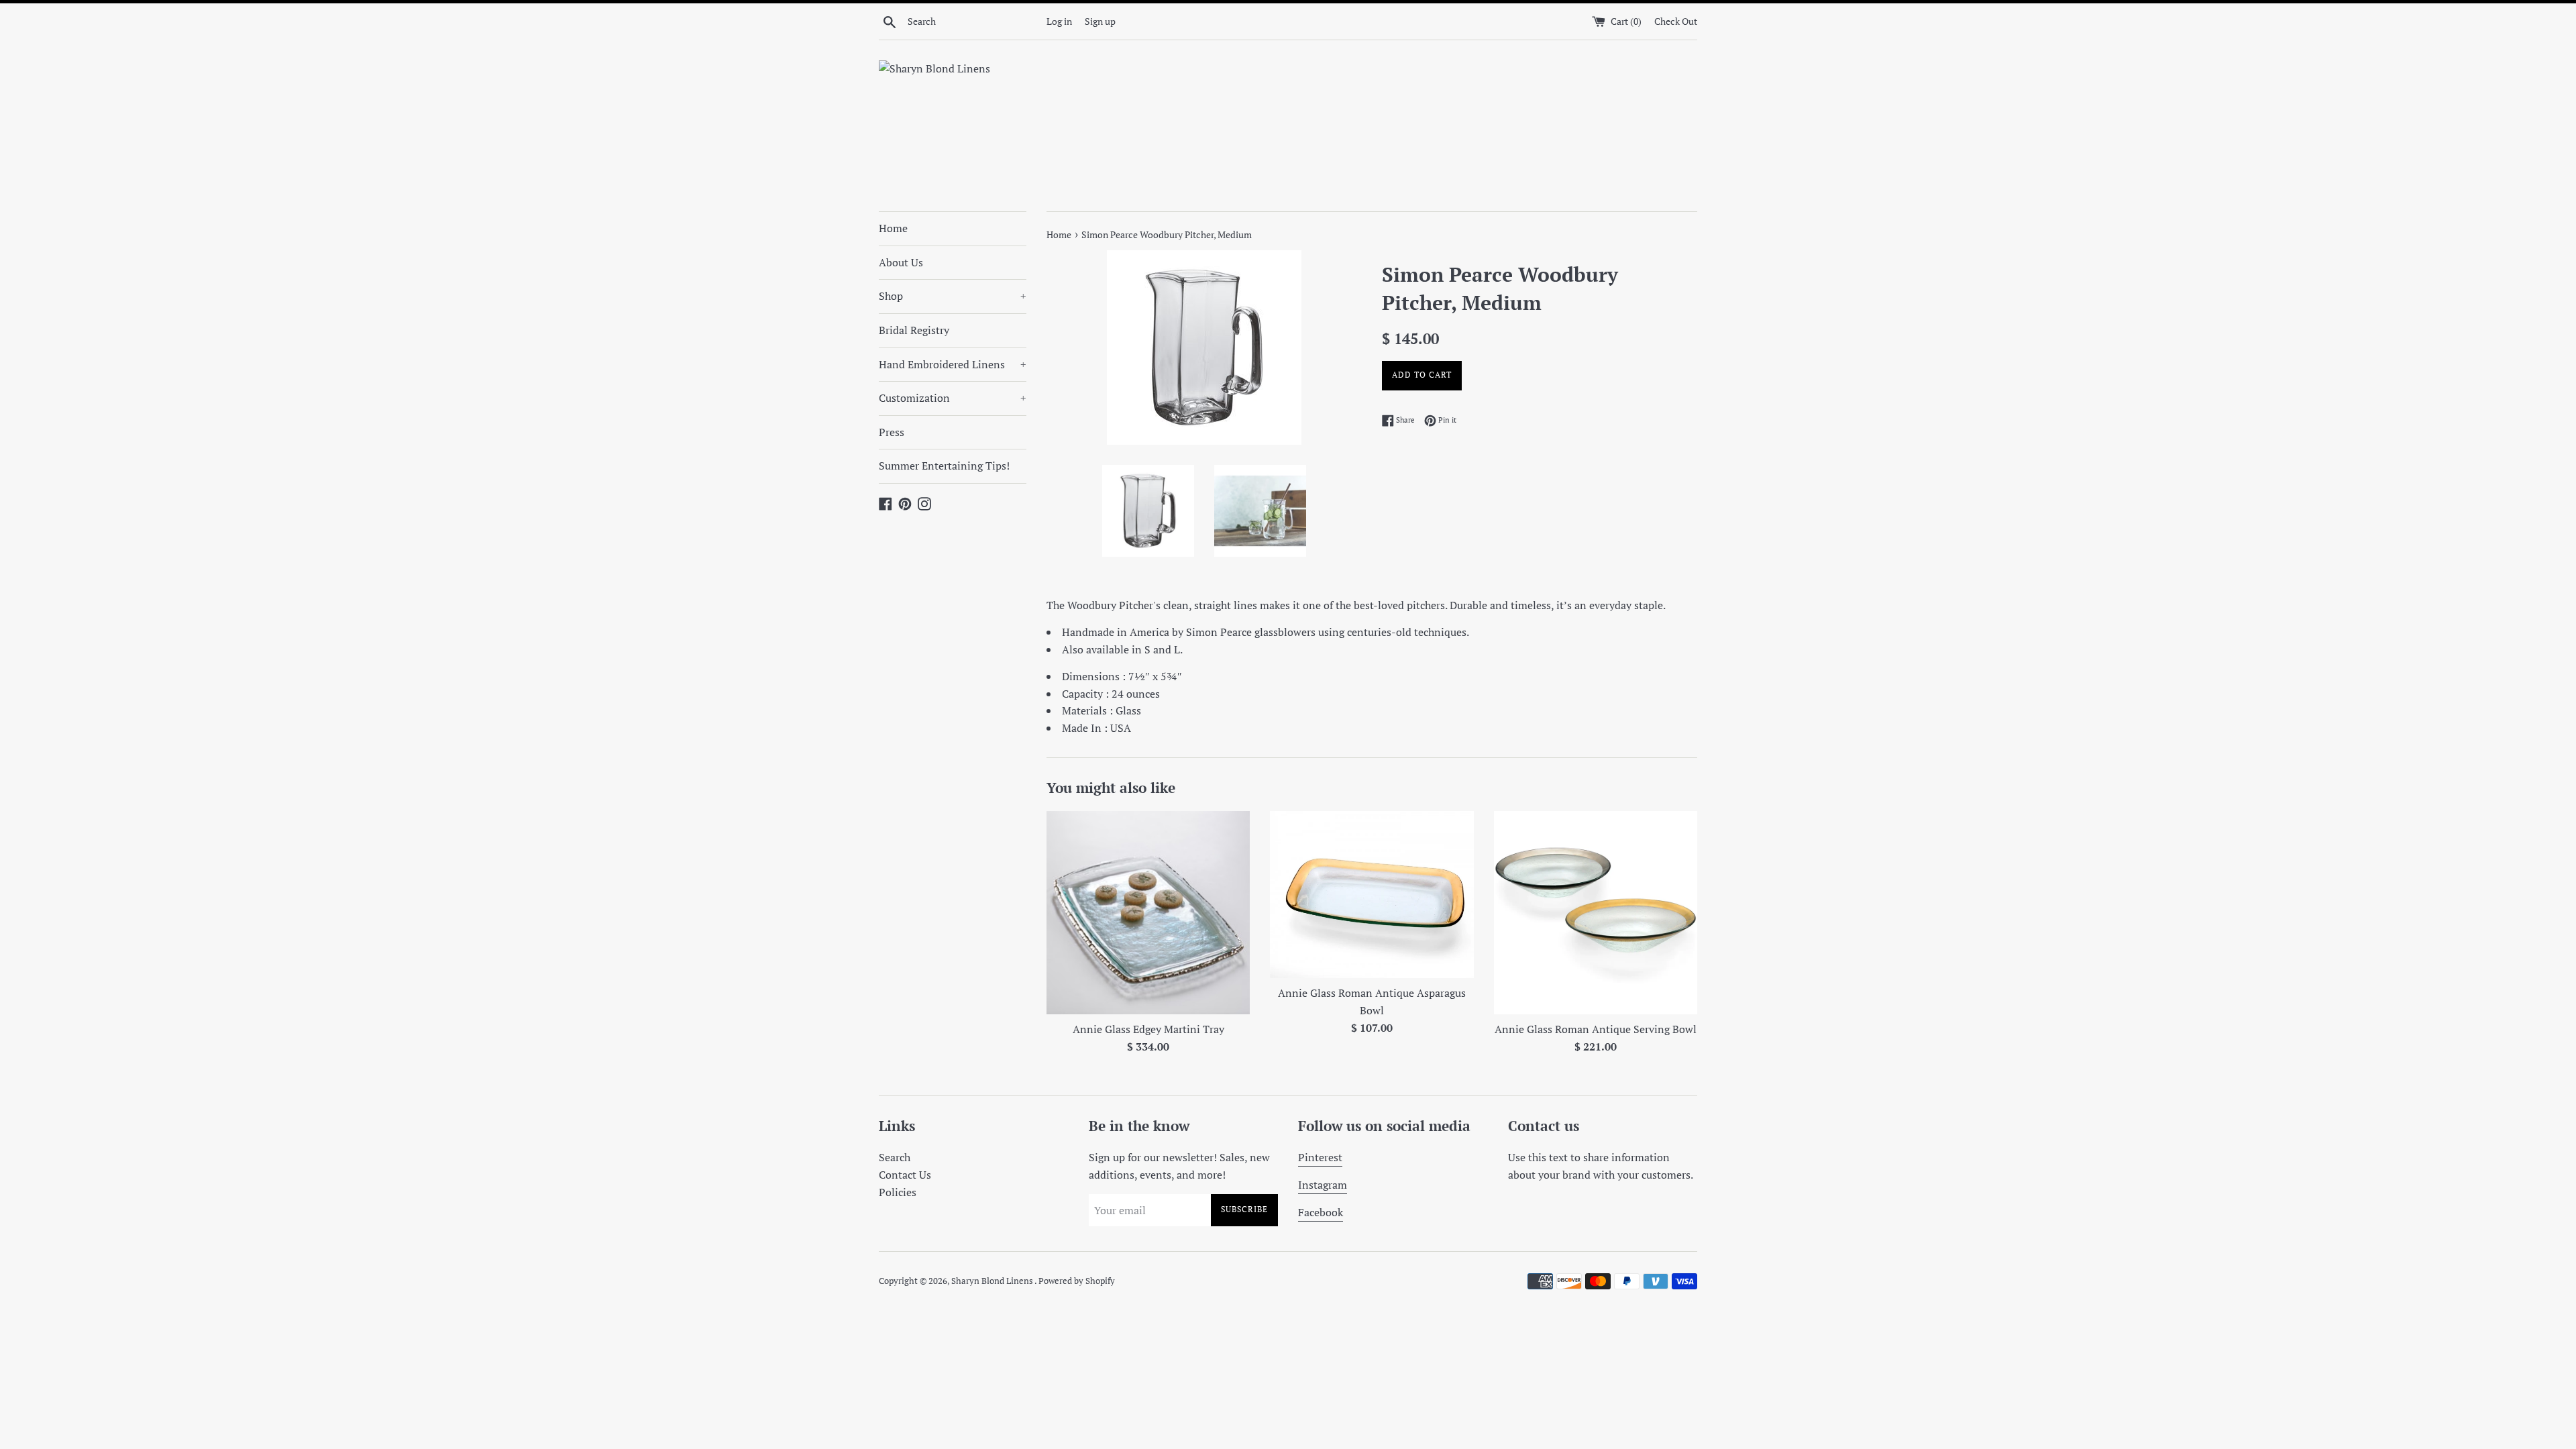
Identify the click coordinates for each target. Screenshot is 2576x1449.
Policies (898, 1192)
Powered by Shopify (1077, 1281)
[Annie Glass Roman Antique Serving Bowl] (1596, 913)
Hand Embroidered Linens (953, 364)
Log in (1059, 21)
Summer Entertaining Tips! (944, 466)
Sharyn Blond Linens (993, 1281)
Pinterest (1320, 1157)
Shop (953, 296)
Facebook (1321, 1212)
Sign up (1100, 21)
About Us (901, 262)
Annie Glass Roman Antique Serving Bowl (1596, 1029)
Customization (953, 398)
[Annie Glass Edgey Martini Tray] (1148, 913)
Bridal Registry (914, 330)
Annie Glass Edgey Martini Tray (1148, 1029)
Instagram (1323, 1185)
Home (893, 228)
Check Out (1676, 21)
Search (895, 1157)
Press (892, 432)
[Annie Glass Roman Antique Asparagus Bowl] (1372, 895)
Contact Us (905, 1175)
